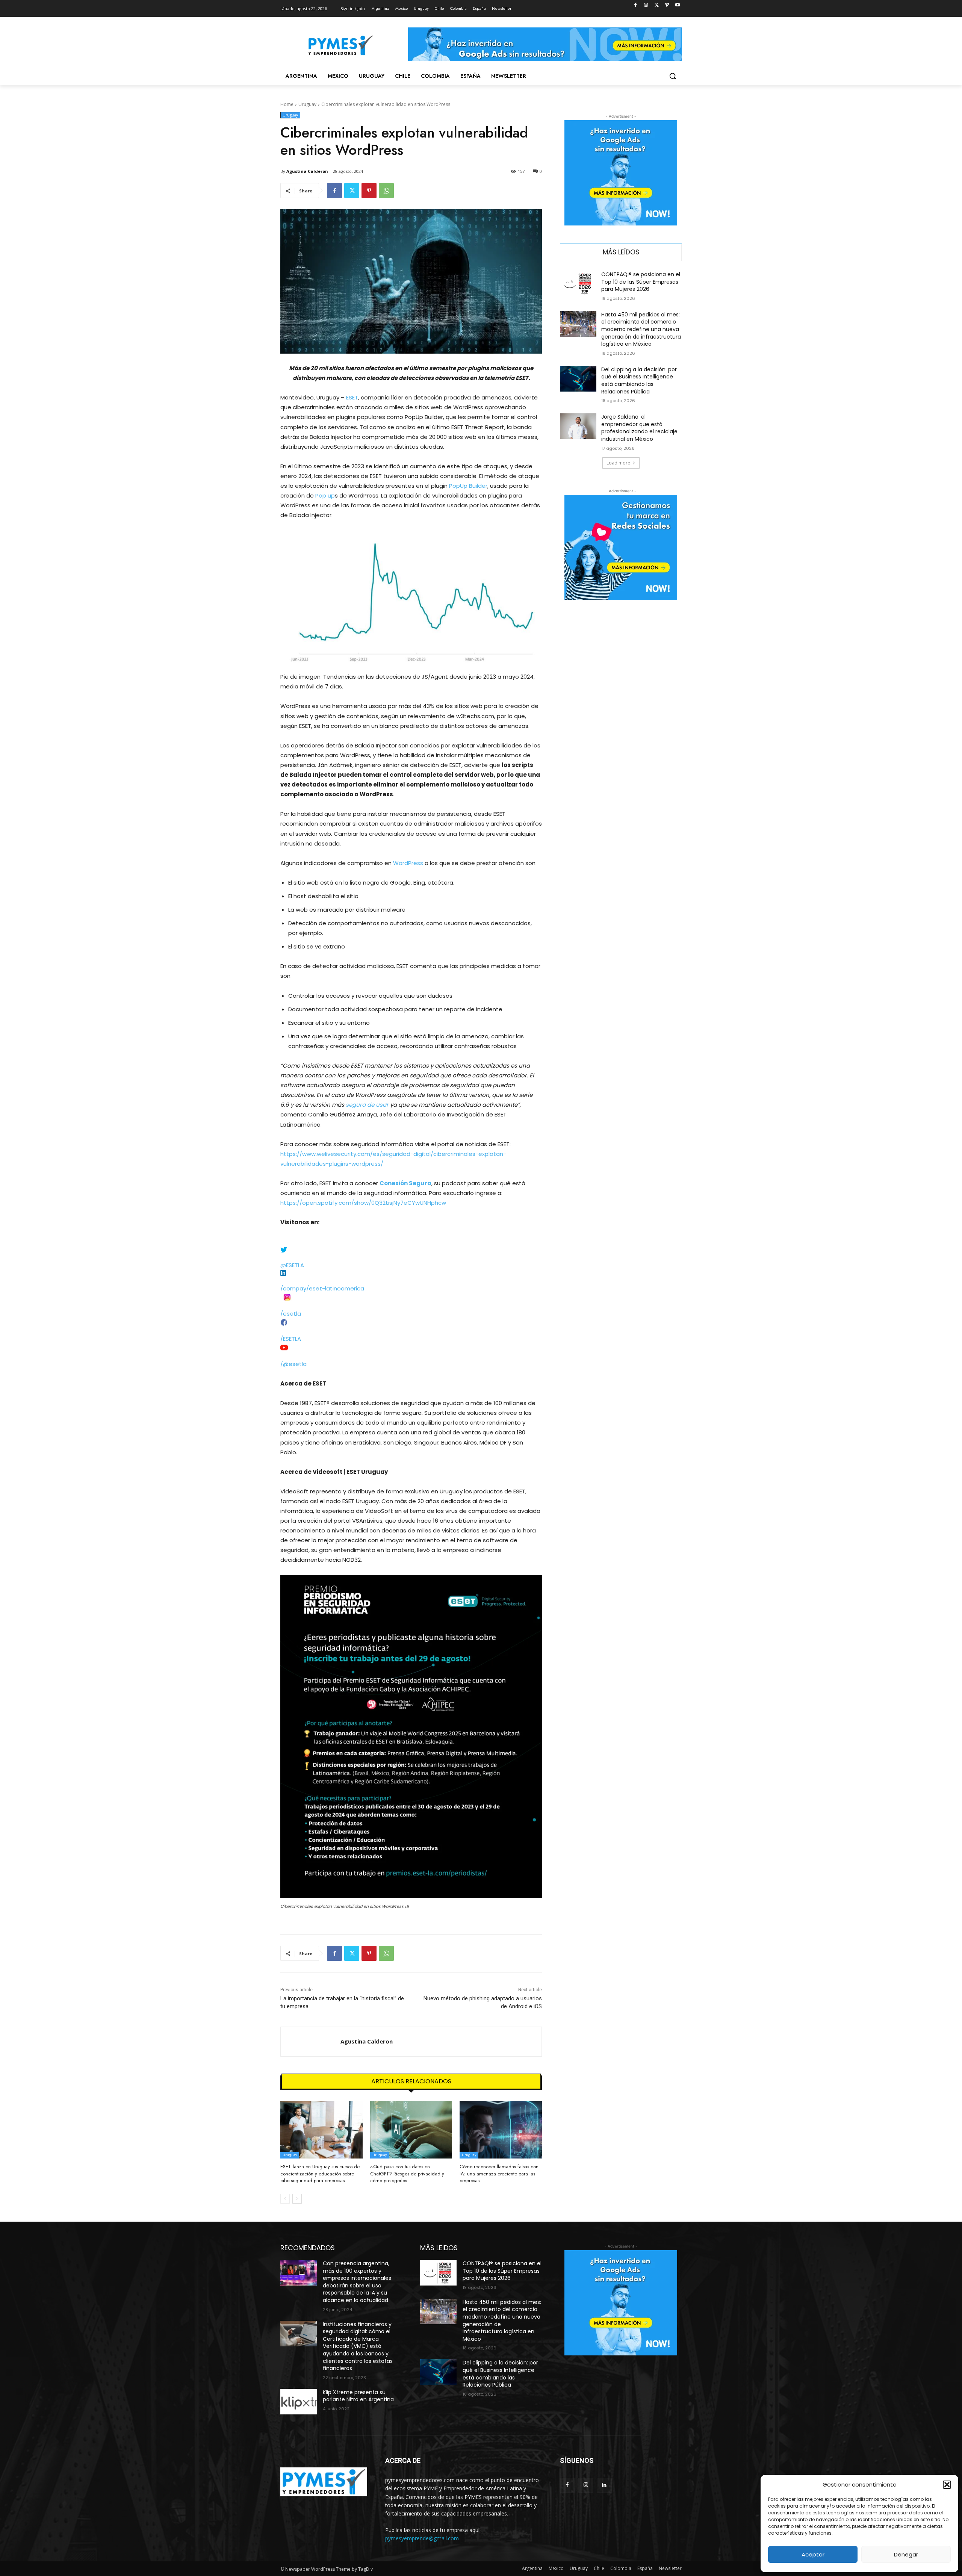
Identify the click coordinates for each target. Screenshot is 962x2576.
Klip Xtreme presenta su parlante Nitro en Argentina (358, 2396)
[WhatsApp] (386, 191)
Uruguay (307, 104)
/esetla (291, 1314)
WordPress (408, 863)
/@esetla (293, 1364)
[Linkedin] (604, 2485)
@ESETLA (292, 1265)
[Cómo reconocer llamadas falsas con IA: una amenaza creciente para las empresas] (501, 2130)
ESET (352, 397)
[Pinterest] (369, 191)
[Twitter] (657, 5)
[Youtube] (677, 5)
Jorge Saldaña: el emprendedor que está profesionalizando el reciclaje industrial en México (639, 428)
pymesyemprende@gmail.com (422, 2538)
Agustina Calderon (307, 171)
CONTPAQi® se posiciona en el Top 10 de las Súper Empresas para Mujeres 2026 (641, 282)
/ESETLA (291, 1339)
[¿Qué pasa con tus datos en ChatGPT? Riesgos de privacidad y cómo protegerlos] (411, 2130)
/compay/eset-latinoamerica (322, 1288)
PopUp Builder (467, 486)
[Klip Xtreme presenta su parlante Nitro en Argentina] (299, 2402)
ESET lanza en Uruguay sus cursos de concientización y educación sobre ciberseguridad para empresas (320, 2173)
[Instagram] (646, 5)
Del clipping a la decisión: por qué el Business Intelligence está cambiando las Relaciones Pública (639, 380)
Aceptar (813, 2554)
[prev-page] (285, 2199)
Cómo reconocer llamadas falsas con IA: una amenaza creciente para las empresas (499, 2173)
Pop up (325, 495)
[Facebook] (636, 5)
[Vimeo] (667, 5)
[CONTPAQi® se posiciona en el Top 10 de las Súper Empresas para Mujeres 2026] (578, 284)
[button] (947, 2485)
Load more (618, 463)
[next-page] (297, 2199)
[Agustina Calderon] (311, 2042)
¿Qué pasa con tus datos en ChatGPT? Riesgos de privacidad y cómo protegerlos (407, 2173)
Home (287, 104)
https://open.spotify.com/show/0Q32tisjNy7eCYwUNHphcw (363, 1203)
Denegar (906, 2554)
